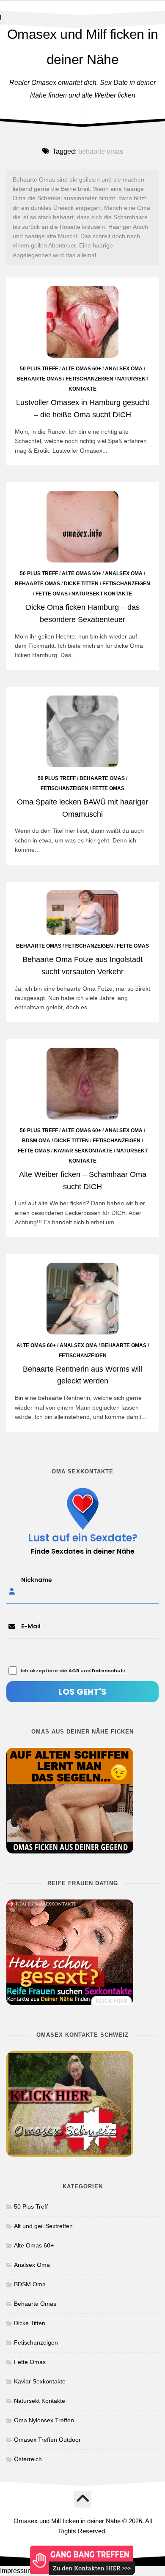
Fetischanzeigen (89, 379)
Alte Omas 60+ (81, 369)
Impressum (16, 2571)
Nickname (37, 1580)
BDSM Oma (36, 1141)
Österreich (28, 2459)
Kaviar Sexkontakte (83, 1151)
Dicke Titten (81, 584)
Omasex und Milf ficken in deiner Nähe (83, 47)
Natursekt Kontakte (102, 594)
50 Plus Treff (39, 369)
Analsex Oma (124, 369)
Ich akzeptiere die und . (74, 1671)
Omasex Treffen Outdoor (47, 2440)
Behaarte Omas (39, 379)
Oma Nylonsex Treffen (44, 2420)
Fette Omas (52, 594)
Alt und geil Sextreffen (43, 2226)
